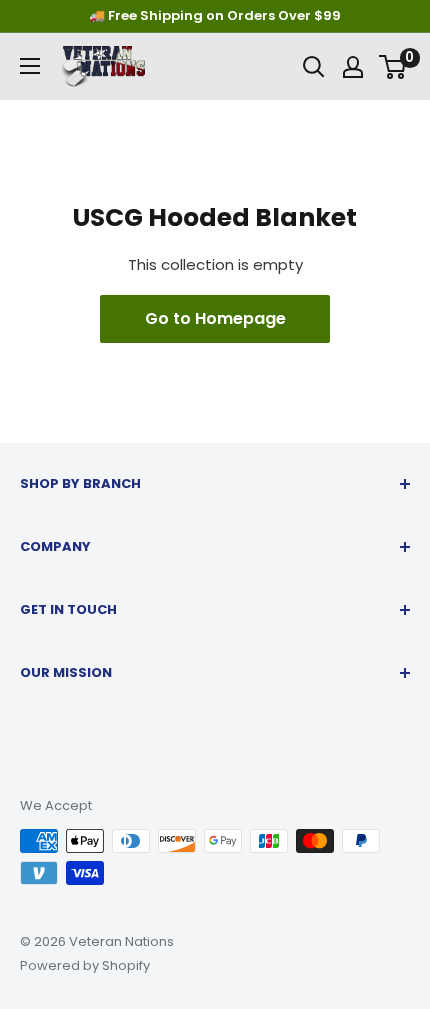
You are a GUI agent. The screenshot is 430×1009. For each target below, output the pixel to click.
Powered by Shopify (85, 965)
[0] (393, 67)
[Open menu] (30, 66)
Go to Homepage (215, 318)
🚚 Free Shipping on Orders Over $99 (215, 15)
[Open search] (314, 67)
